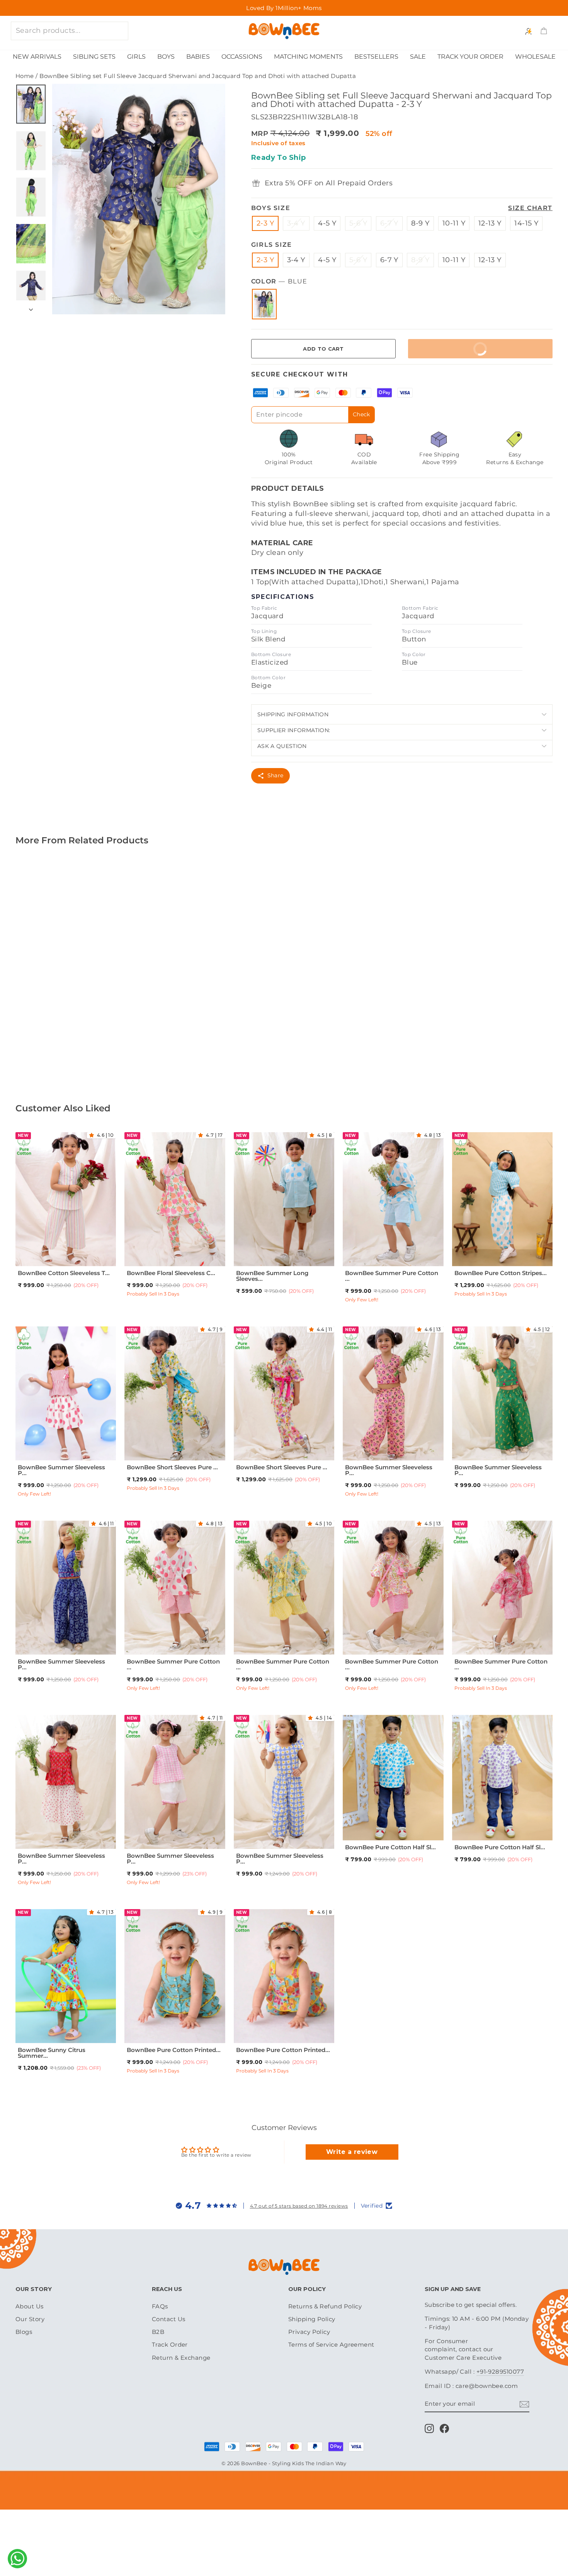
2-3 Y (265, 223)
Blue (264, 304)
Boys (166, 57)
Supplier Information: (294, 730)
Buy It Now (453, 352)
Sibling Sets (94, 57)
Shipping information (293, 714)
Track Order (170, 2345)
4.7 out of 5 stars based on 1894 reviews (299, 2206)
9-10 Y (182, 1456)
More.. (80, 1030)
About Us (30, 2306)
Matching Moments (308, 57)
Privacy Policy (309, 2332)
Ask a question (282, 746)
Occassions (242, 57)
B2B (158, 2332)
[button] (93, 1135)
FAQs (160, 2306)
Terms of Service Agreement (331, 2345)
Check (361, 414)
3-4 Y (296, 223)
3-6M (166, 2029)
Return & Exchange (181, 2358)
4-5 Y (327, 223)
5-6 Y (358, 223)
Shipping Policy (312, 2319)
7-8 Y (73, 1262)
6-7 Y (389, 223)
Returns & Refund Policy (325, 2306)
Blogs (24, 2332)
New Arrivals (37, 57)
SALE (418, 57)
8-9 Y (420, 223)
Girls (136, 57)
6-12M (367, 1817)
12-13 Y (490, 223)
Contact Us (169, 2319)
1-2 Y (39, 1252)
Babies (198, 57)
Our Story (30, 2319)
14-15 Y (526, 223)
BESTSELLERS (376, 57)
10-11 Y (454, 223)
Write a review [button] (352, 2152)
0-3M (148, 2029)
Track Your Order (470, 57)
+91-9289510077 (500, 2372)
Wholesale (535, 57)
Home (25, 76)
